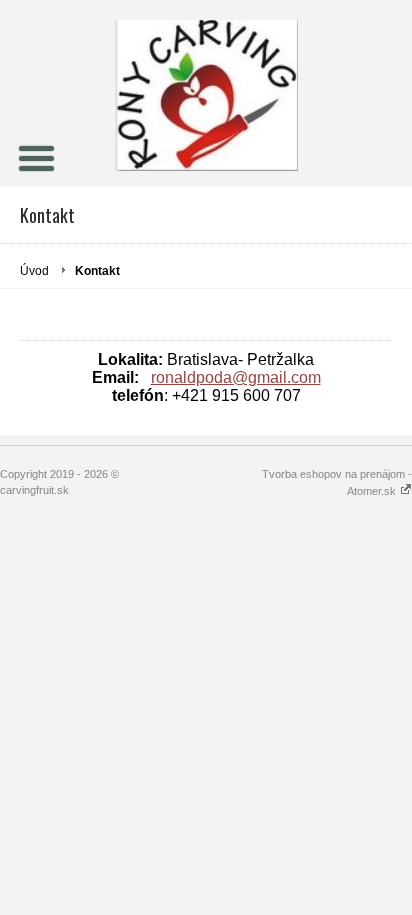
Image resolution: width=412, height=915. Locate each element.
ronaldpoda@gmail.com (236, 377)
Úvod (34, 271)
